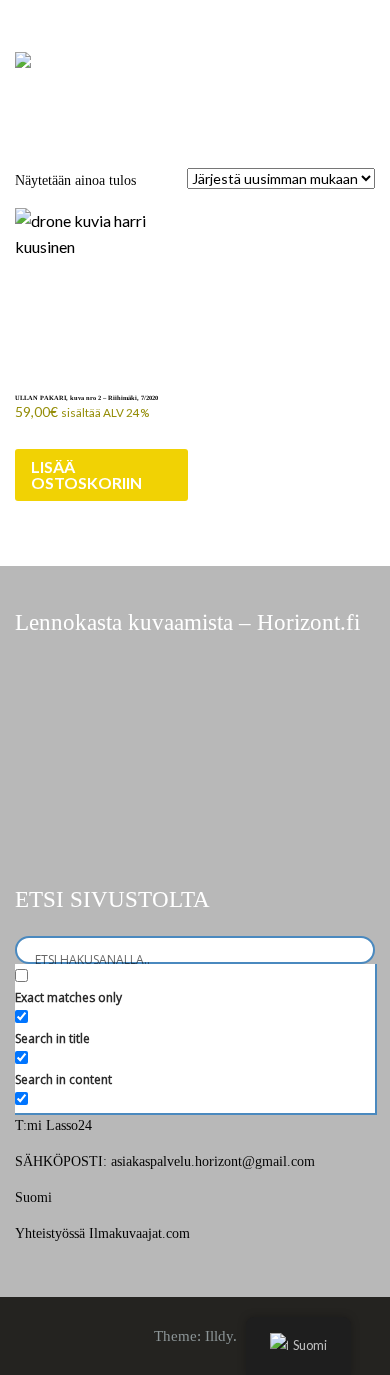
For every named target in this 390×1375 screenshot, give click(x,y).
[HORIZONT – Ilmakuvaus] (23, 58)
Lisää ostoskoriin (86, 474)
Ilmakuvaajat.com (139, 1233)
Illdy (219, 1336)
